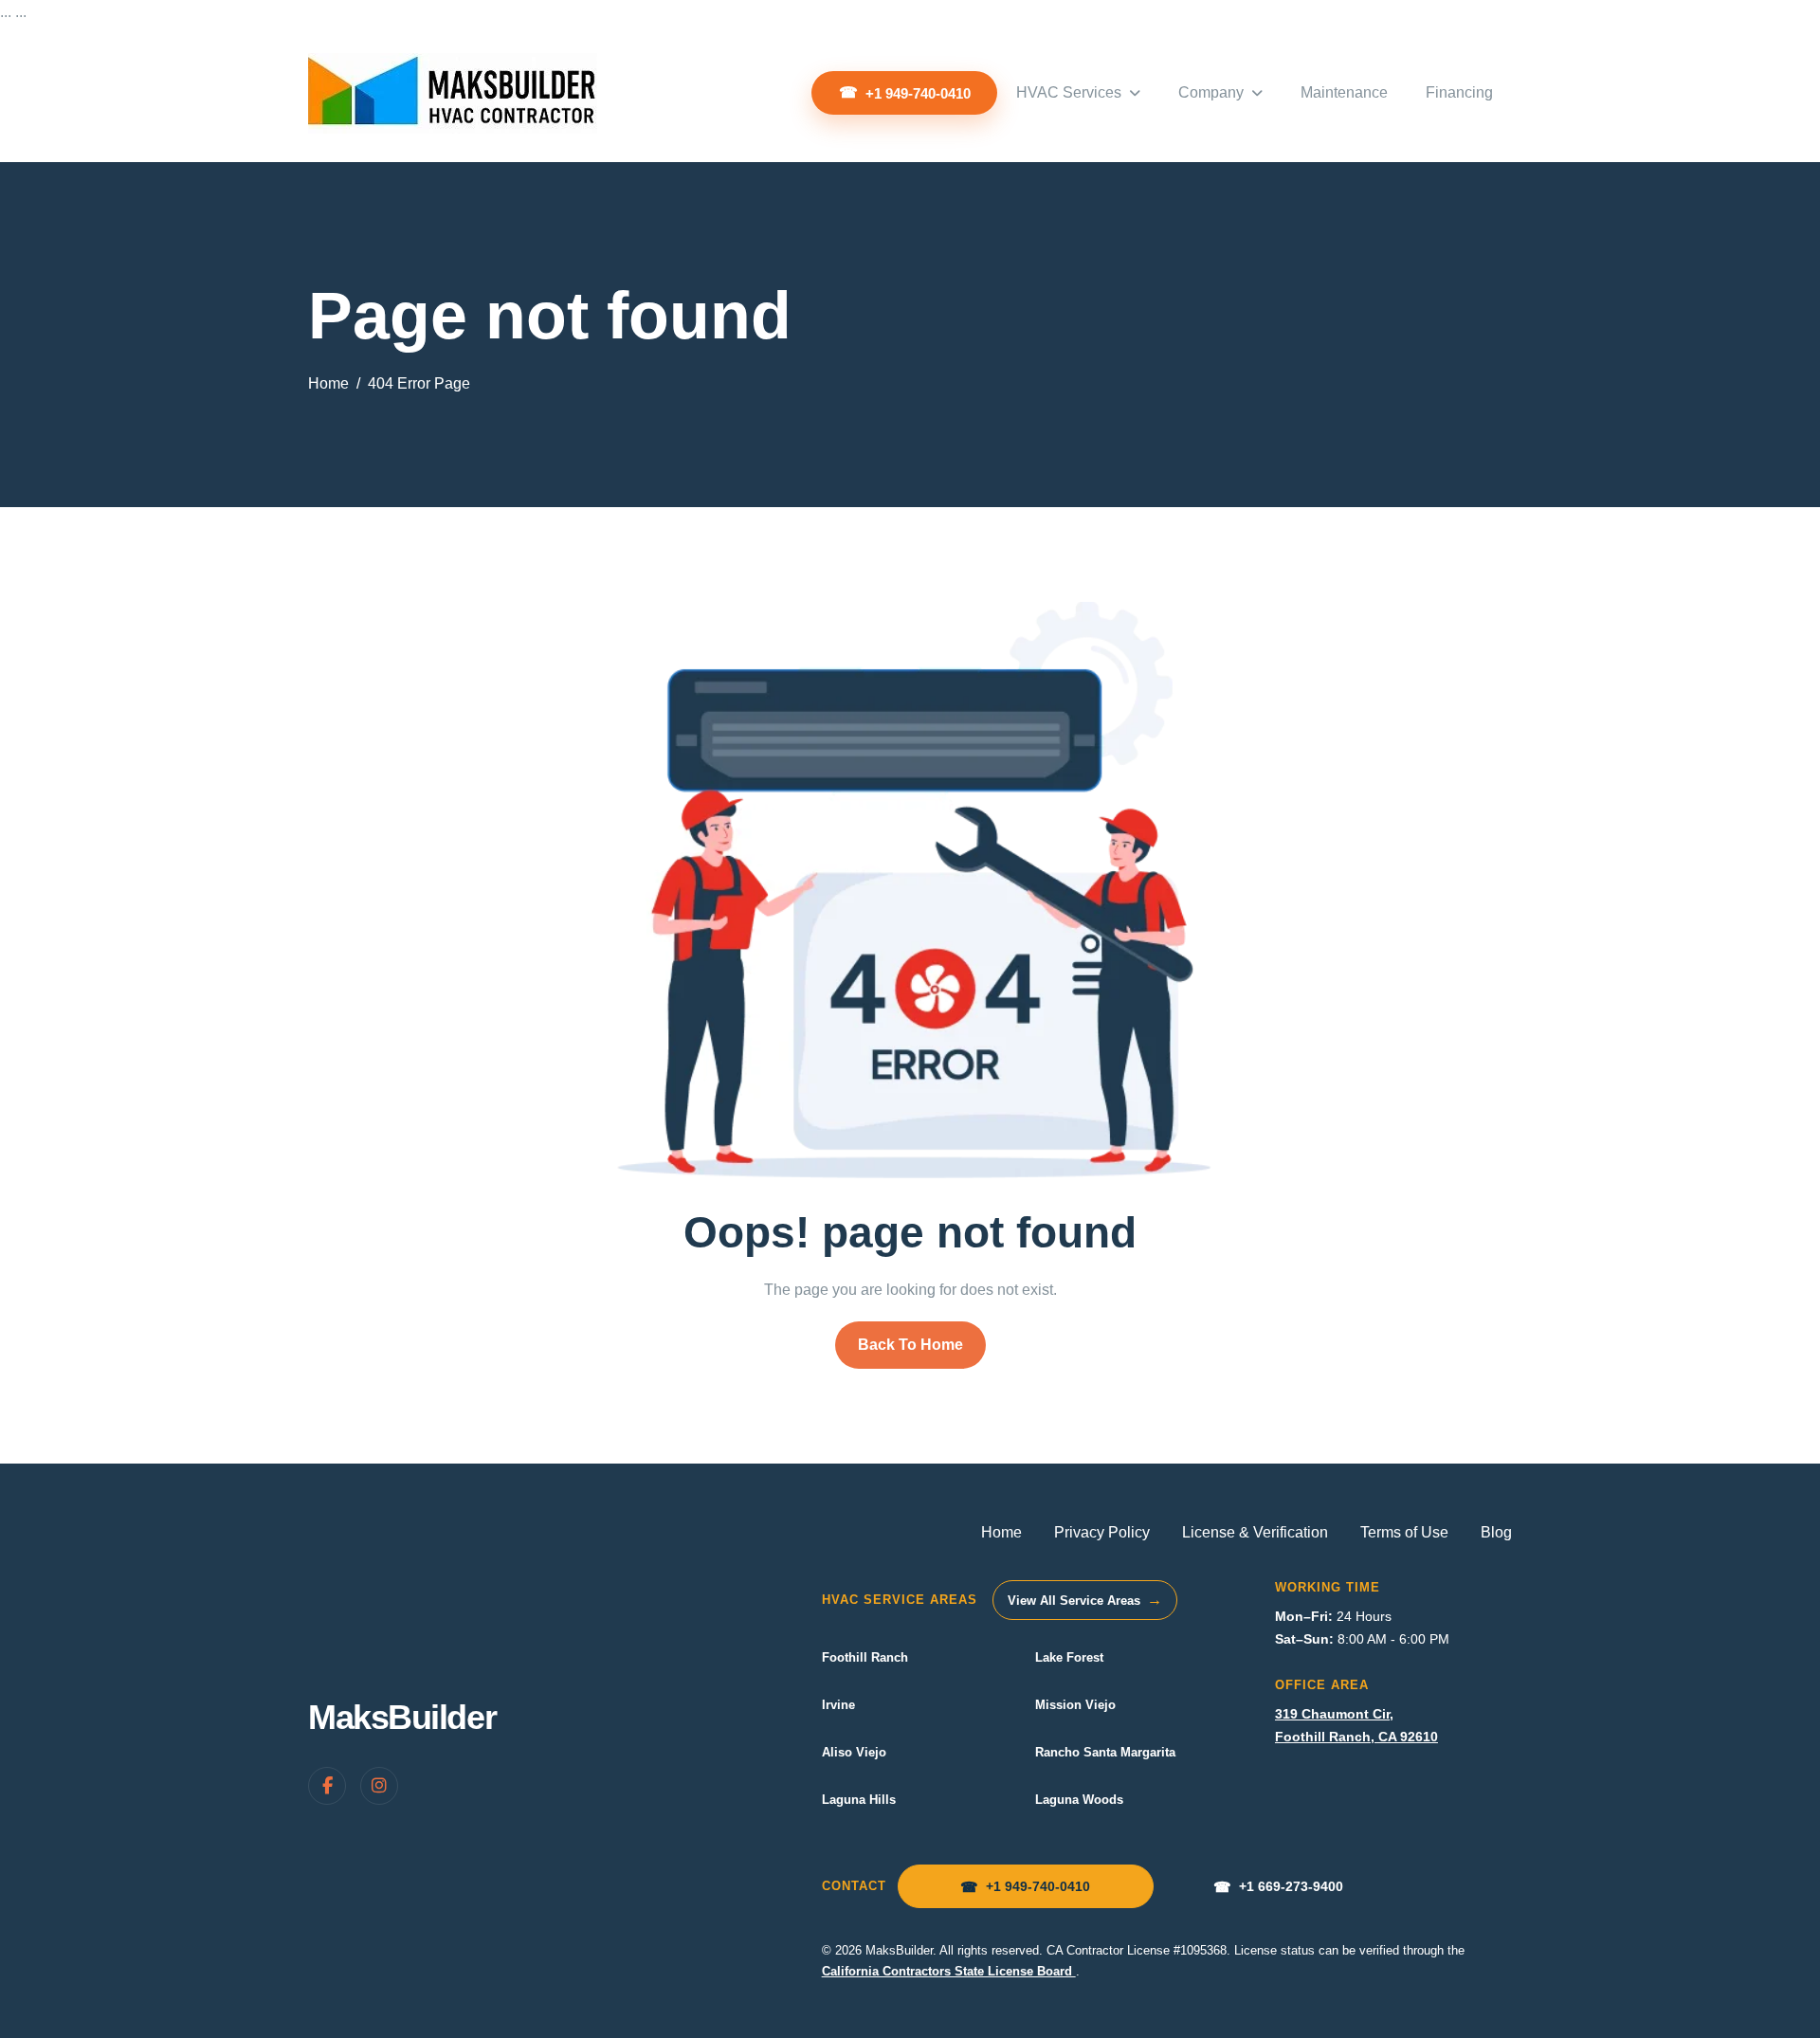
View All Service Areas (1085, 1600)
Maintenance (1344, 92)
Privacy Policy (1102, 1532)
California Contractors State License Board (949, 1971)
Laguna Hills (859, 1800)
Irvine (838, 1705)
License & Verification (1255, 1532)
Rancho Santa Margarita (1105, 1752)
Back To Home (910, 1345)
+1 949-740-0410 (918, 93)
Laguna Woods (1079, 1800)
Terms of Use (1404, 1532)
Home (1001, 1532)
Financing (1459, 92)
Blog (1496, 1532)
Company (1211, 92)
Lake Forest (1069, 1657)
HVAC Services (1069, 92)
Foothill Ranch (865, 1657)
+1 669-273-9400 (1278, 1887)
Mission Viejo (1075, 1705)
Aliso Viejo (854, 1752)
